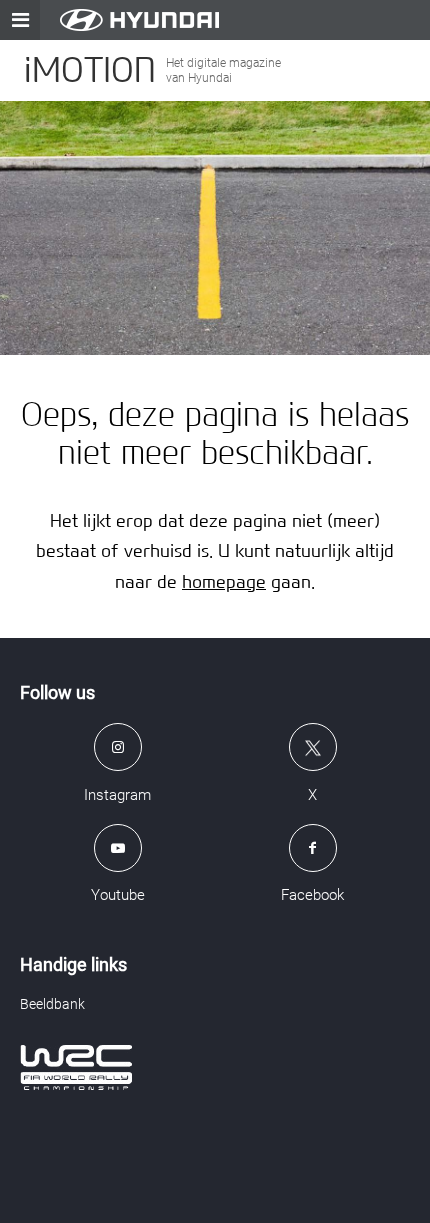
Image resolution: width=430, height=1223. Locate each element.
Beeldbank (52, 1004)
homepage (224, 581)
